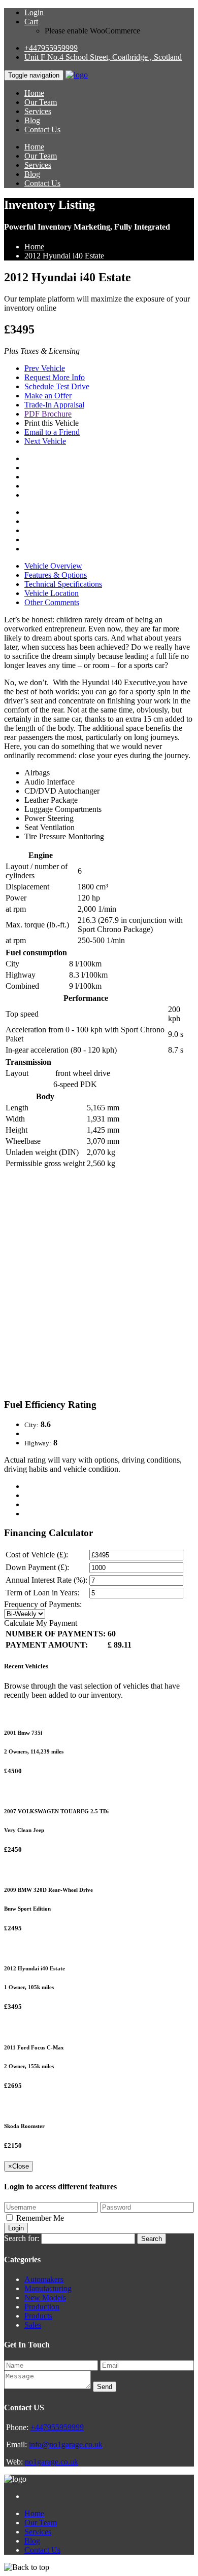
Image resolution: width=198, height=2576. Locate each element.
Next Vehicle (45, 441)
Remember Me (40, 2218)
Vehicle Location (52, 593)
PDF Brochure (48, 414)
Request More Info (55, 377)
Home (34, 93)
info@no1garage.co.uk (66, 2444)
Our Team (41, 102)
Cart (31, 22)
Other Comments (52, 602)
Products (38, 2316)
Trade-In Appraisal (54, 405)
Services (38, 111)
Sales (33, 2325)
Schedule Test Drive (57, 386)
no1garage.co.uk (52, 2462)
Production (42, 2307)
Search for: (22, 2238)
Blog (32, 120)
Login (34, 12)
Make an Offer (48, 396)
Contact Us (42, 129)
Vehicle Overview (53, 566)
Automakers (44, 2279)
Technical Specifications (63, 584)
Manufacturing (48, 2288)
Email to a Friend (52, 432)
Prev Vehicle (45, 368)
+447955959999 (51, 48)
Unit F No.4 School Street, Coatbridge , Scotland (103, 57)
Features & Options (56, 575)
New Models (45, 2298)
